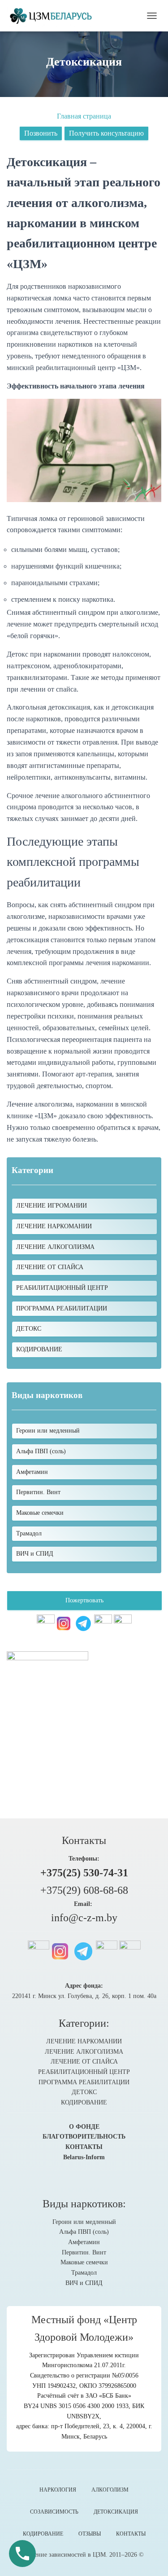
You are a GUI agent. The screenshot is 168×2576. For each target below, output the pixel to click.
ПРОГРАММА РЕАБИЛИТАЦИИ (62, 1308)
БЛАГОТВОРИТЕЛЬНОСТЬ (84, 2137)
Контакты (131, 2534)
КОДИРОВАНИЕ (39, 1349)
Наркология (58, 2490)
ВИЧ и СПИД (84, 2283)
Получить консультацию (106, 133)
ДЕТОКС (29, 1329)
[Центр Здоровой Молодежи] (54, 16)
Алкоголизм (110, 2490)
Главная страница (84, 116)
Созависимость (54, 2512)
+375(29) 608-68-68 (84, 1890)
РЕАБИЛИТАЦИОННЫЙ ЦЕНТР (62, 1288)
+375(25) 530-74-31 (84, 1873)
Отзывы (90, 2534)
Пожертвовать (84, 1600)
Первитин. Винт (84, 2252)
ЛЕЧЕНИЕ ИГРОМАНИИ (52, 1206)
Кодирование (43, 2534)
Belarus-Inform (84, 2157)
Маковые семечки (84, 2262)
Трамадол (84, 2273)
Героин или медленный (84, 2222)
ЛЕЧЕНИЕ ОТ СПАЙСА (50, 1267)
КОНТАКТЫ (84, 2147)
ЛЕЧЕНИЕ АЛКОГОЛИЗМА (55, 1247)
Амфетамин (84, 2242)
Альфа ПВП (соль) (84, 2232)
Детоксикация (116, 2512)
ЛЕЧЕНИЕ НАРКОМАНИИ (54, 1226)
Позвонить (41, 133)
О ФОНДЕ (84, 2127)
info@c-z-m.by (84, 1918)
